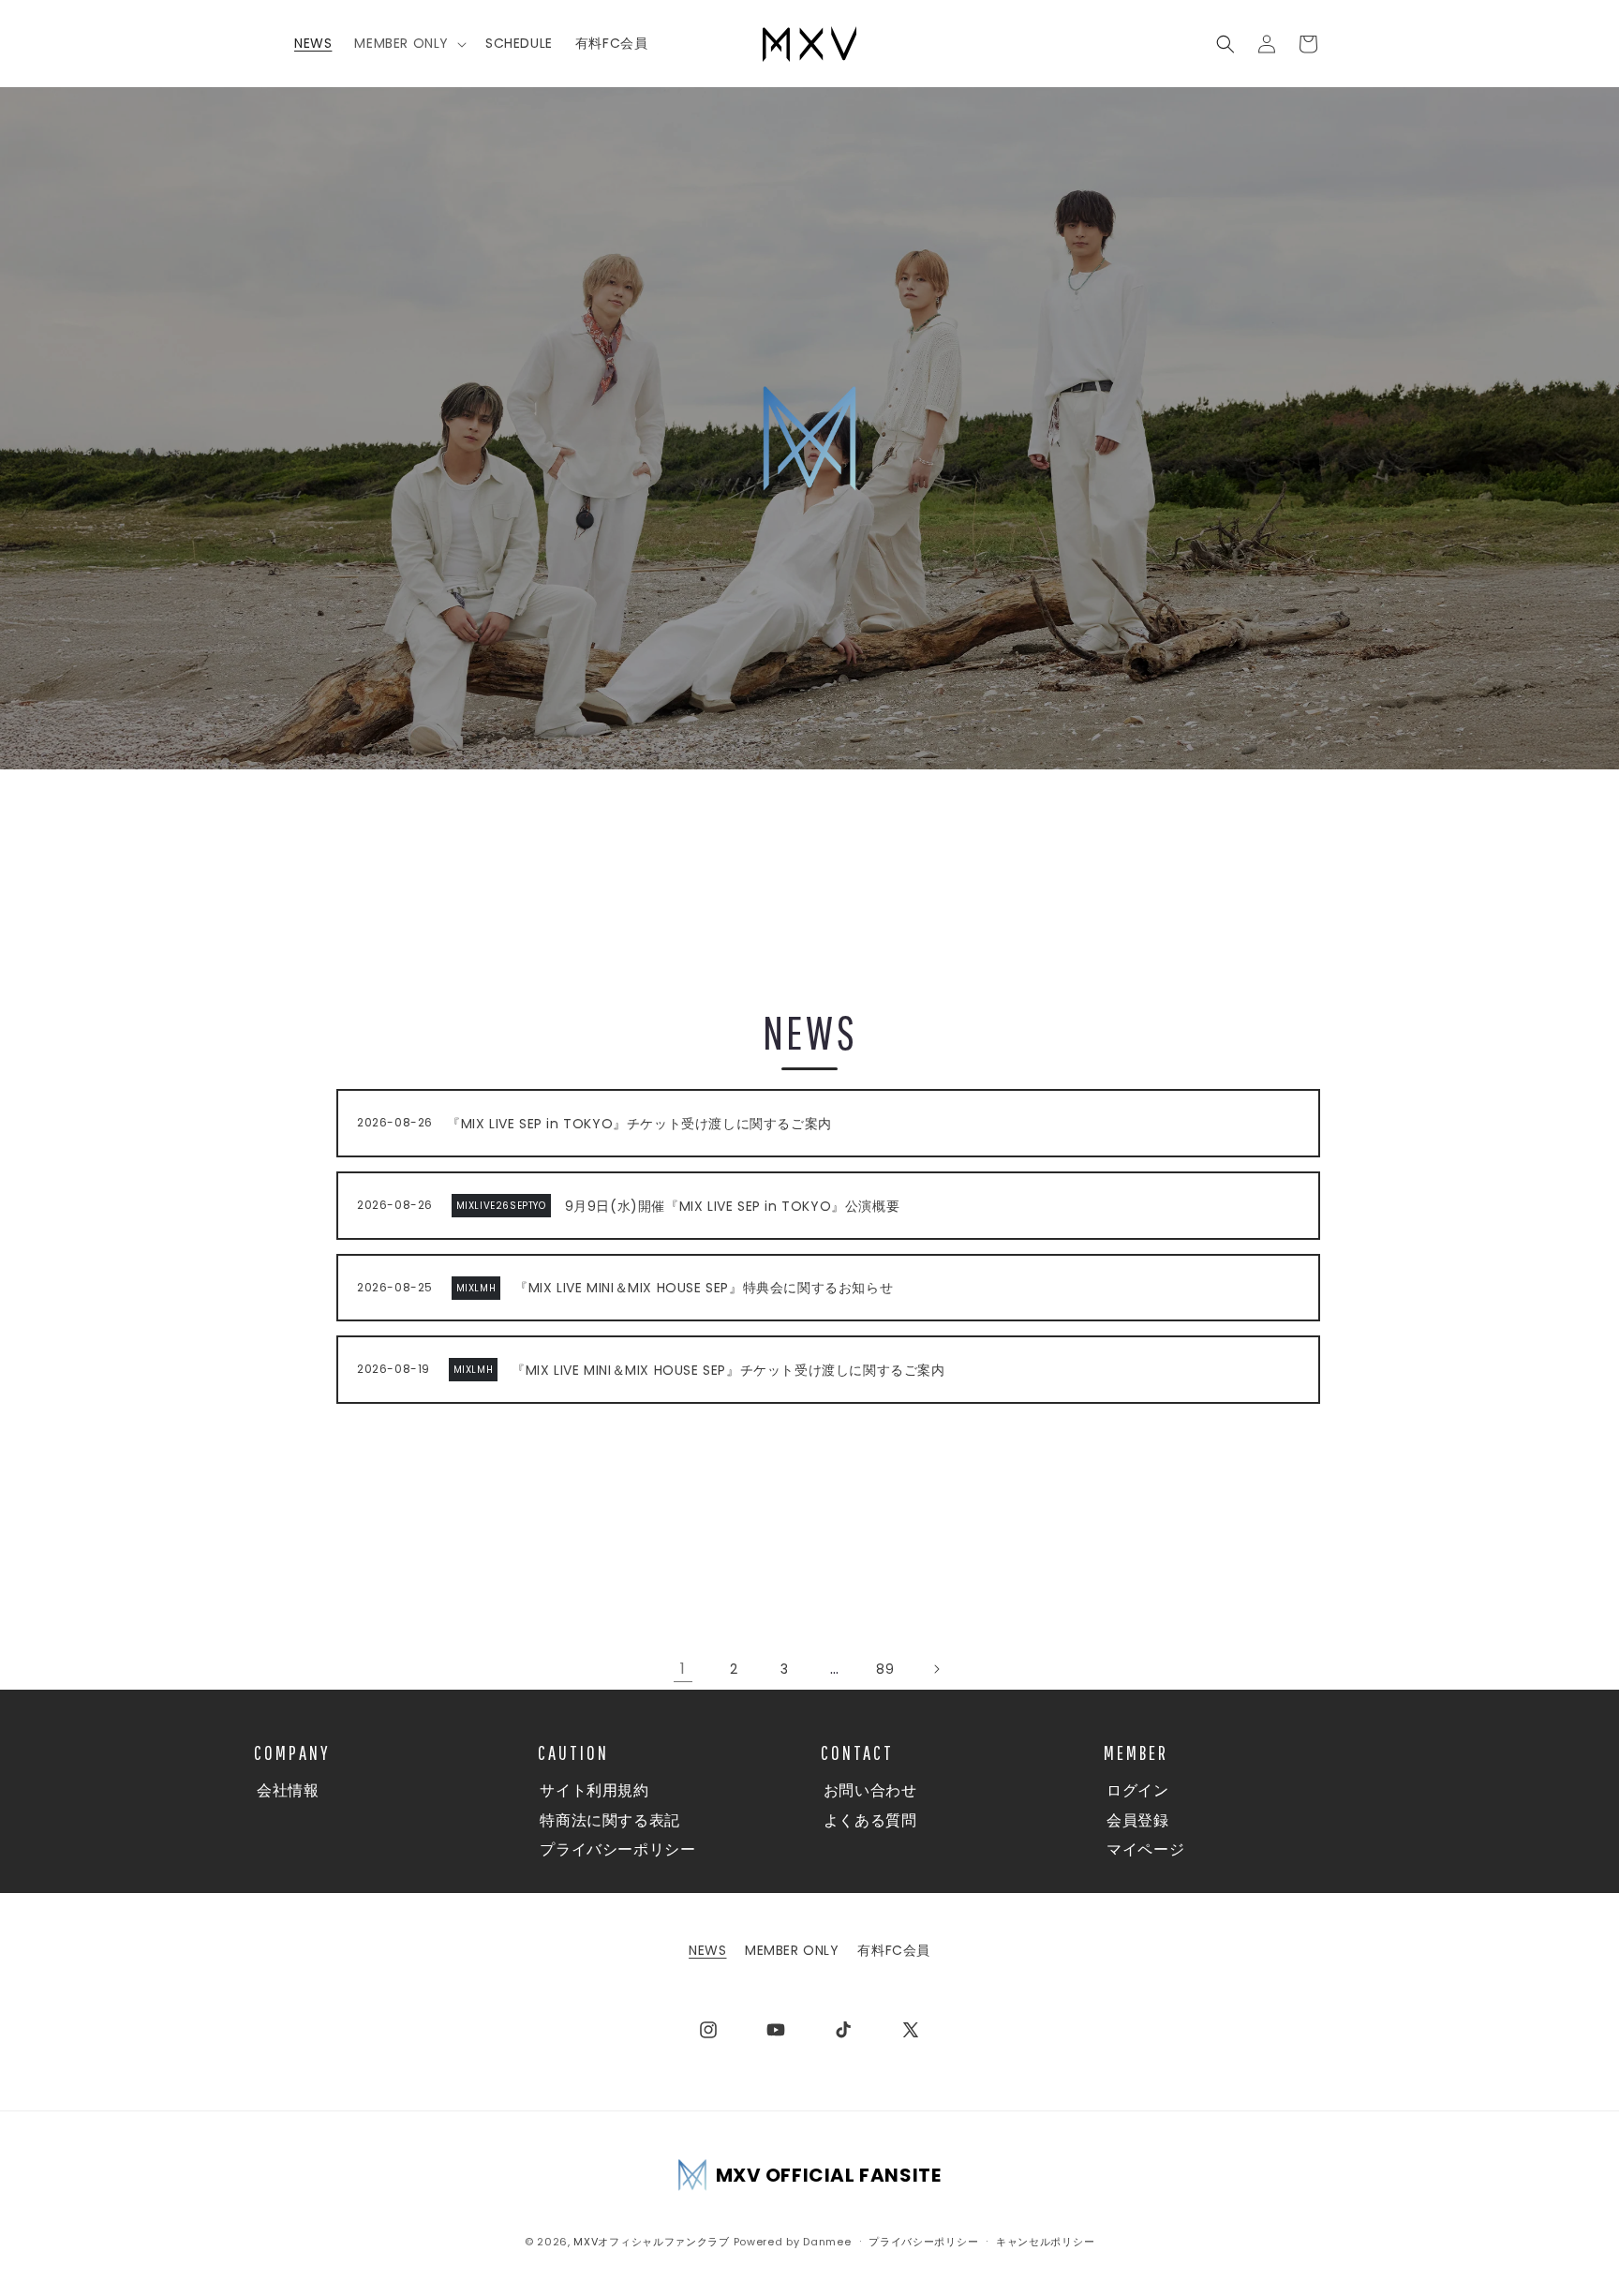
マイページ (1145, 1849)
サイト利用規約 (594, 1790)
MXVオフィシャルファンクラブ (652, 2242)
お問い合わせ (870, 1790)
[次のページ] (936, 1669)
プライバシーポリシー (617, 1849)
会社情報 (288, 1790)
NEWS (707, 1950)
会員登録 (1137, 1820)
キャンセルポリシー (1045, 2241)
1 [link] (683, 1669)
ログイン (1137, 1790)
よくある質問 (870, 1820)
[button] (408, 43)
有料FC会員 (894, 1950)
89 (885, 1669)
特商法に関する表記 (609, 1820)
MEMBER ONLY (792, 1950)
